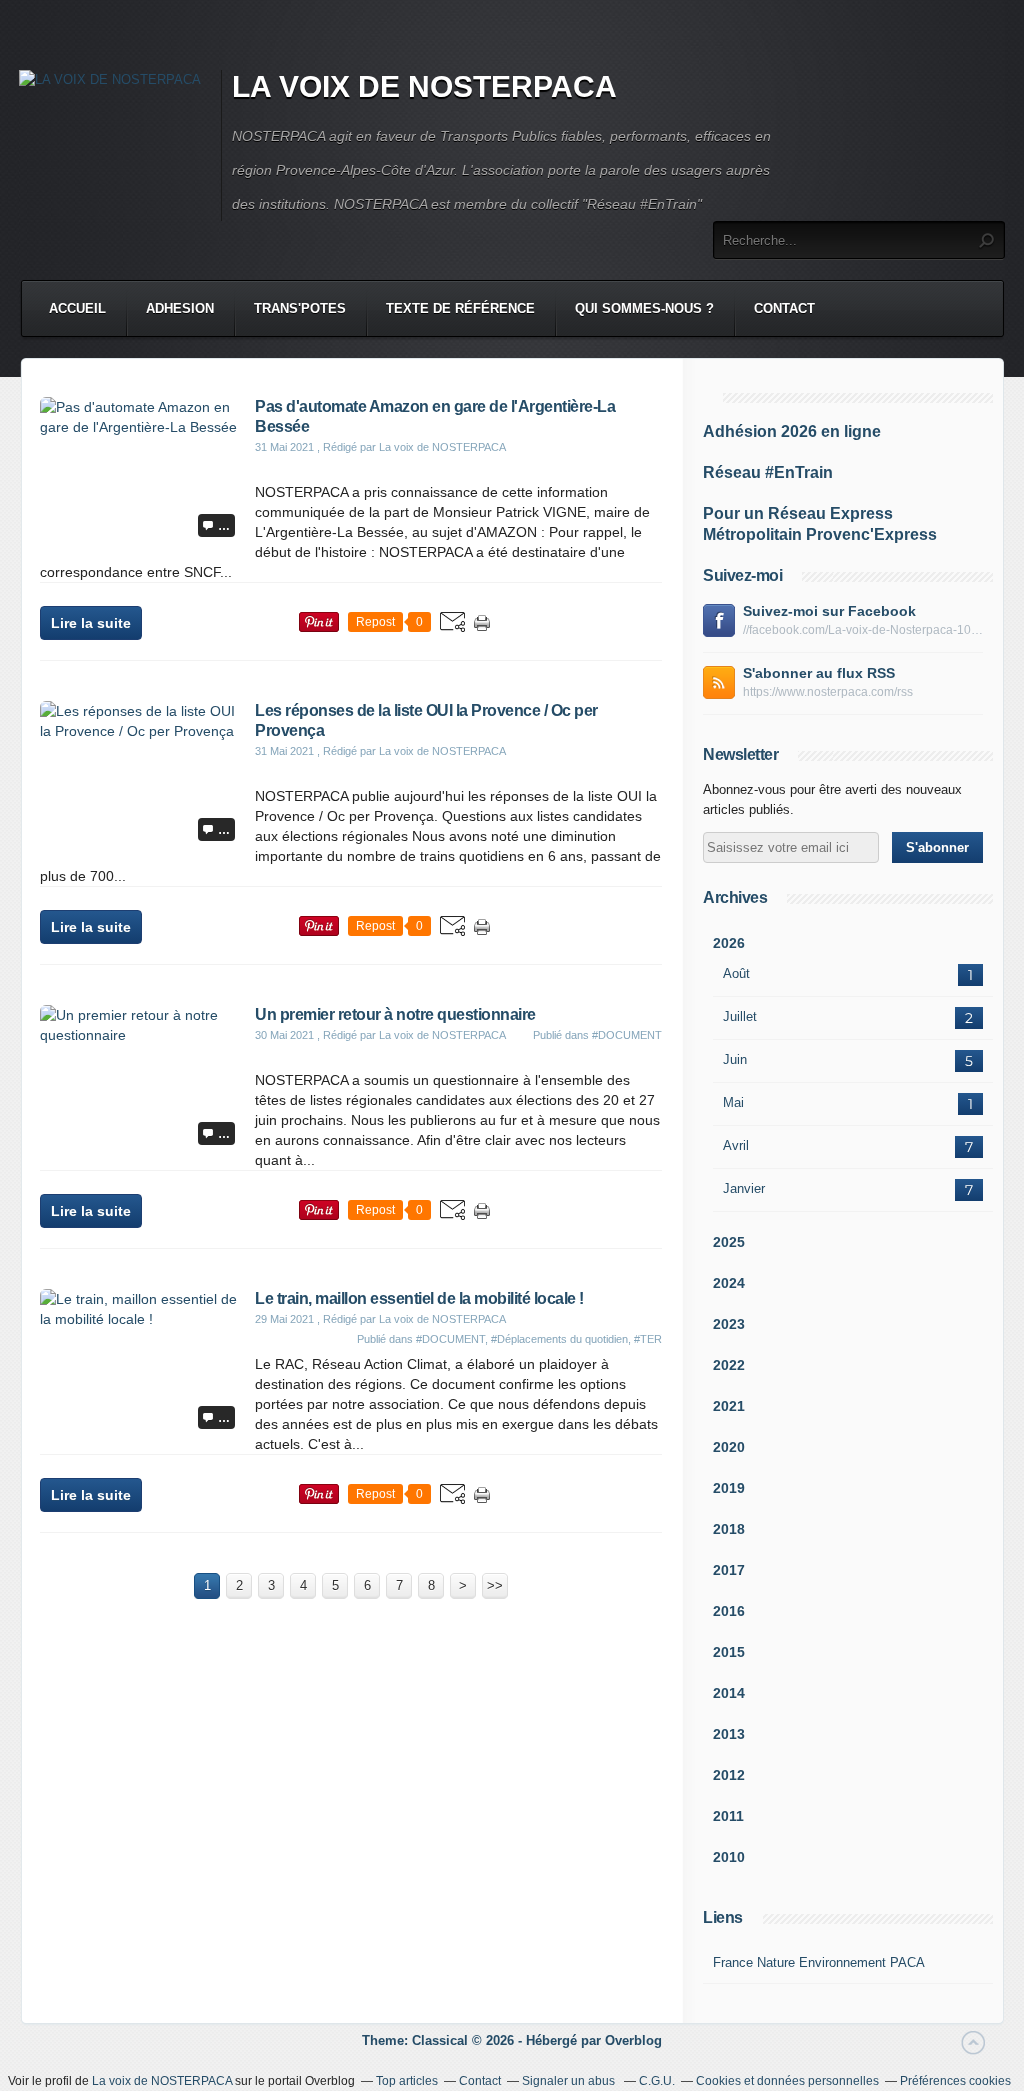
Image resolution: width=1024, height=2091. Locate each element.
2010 (729, 1857)
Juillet (740, 1016)
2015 (729, 1652)
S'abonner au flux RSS (819, 673)
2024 (729, 1283)
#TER (648, 1339)
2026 (729, 943)
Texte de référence (460, 308)
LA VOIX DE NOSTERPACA (424, 86)
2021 (729, 1406)
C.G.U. (657, 2081)
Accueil (77, 308)
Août (736, 973)
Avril (736, 1145)
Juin (735, 1059)
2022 (729, 1365)
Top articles (407, 2081)
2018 (729, 1529)
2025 (729, 1242)
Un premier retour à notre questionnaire (395, 1014)
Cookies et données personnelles (787, 2081)
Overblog (633, 2040)
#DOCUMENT (627, 1035)
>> (495, 1585)
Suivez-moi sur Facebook (829, 611)
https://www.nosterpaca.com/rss (828, 692)
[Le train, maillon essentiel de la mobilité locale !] (140, 1319)
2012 (729, 1775)
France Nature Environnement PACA (819, 1962)
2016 (729, 1611)
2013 (729, 1734)
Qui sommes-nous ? (644, 308)
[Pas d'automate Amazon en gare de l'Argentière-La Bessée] (140, 427)
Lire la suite (91, 623)
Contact (784, 308)
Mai (733, 1102)
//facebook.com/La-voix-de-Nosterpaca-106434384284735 (863, 630)
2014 (729, 1693)
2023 (729, 1324)
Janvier (744, 1188)
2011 (728, 1816)
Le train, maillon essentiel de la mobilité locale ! (419, 1298)
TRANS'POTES (300, 308)
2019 (729, 1488)
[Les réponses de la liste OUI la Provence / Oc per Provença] (140, 731)
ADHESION (180, 308)
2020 (729, 1447)
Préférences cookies (955, 2081)
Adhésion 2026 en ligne (792, 431)
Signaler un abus (570, 2081)
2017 (729, 1570)
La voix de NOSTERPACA (162, 2081)
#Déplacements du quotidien (559, 1339)
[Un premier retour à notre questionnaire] (140, 1035)
